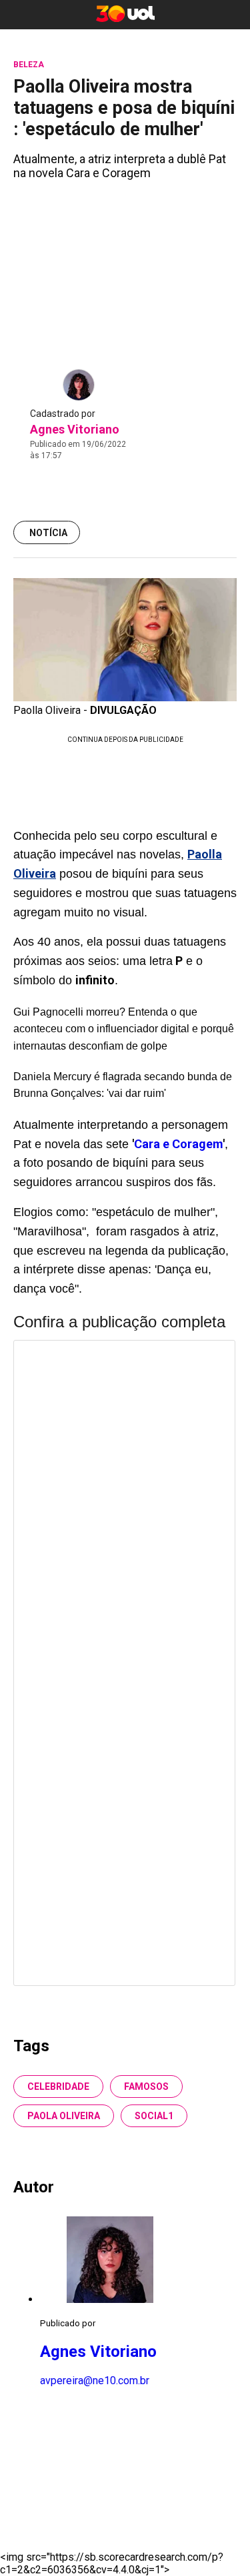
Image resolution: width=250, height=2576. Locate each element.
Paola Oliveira (64, 2116)
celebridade (58, 2087)
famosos (146, 2087)
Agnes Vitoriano (75, 429)
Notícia (48, 533)
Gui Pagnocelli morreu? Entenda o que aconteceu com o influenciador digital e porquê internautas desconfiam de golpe (124, 1029)
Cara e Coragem (178, 1144)
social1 (154, 2116)
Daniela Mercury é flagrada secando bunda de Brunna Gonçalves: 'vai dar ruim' (123, 1085)
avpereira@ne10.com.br (95, 2381)
